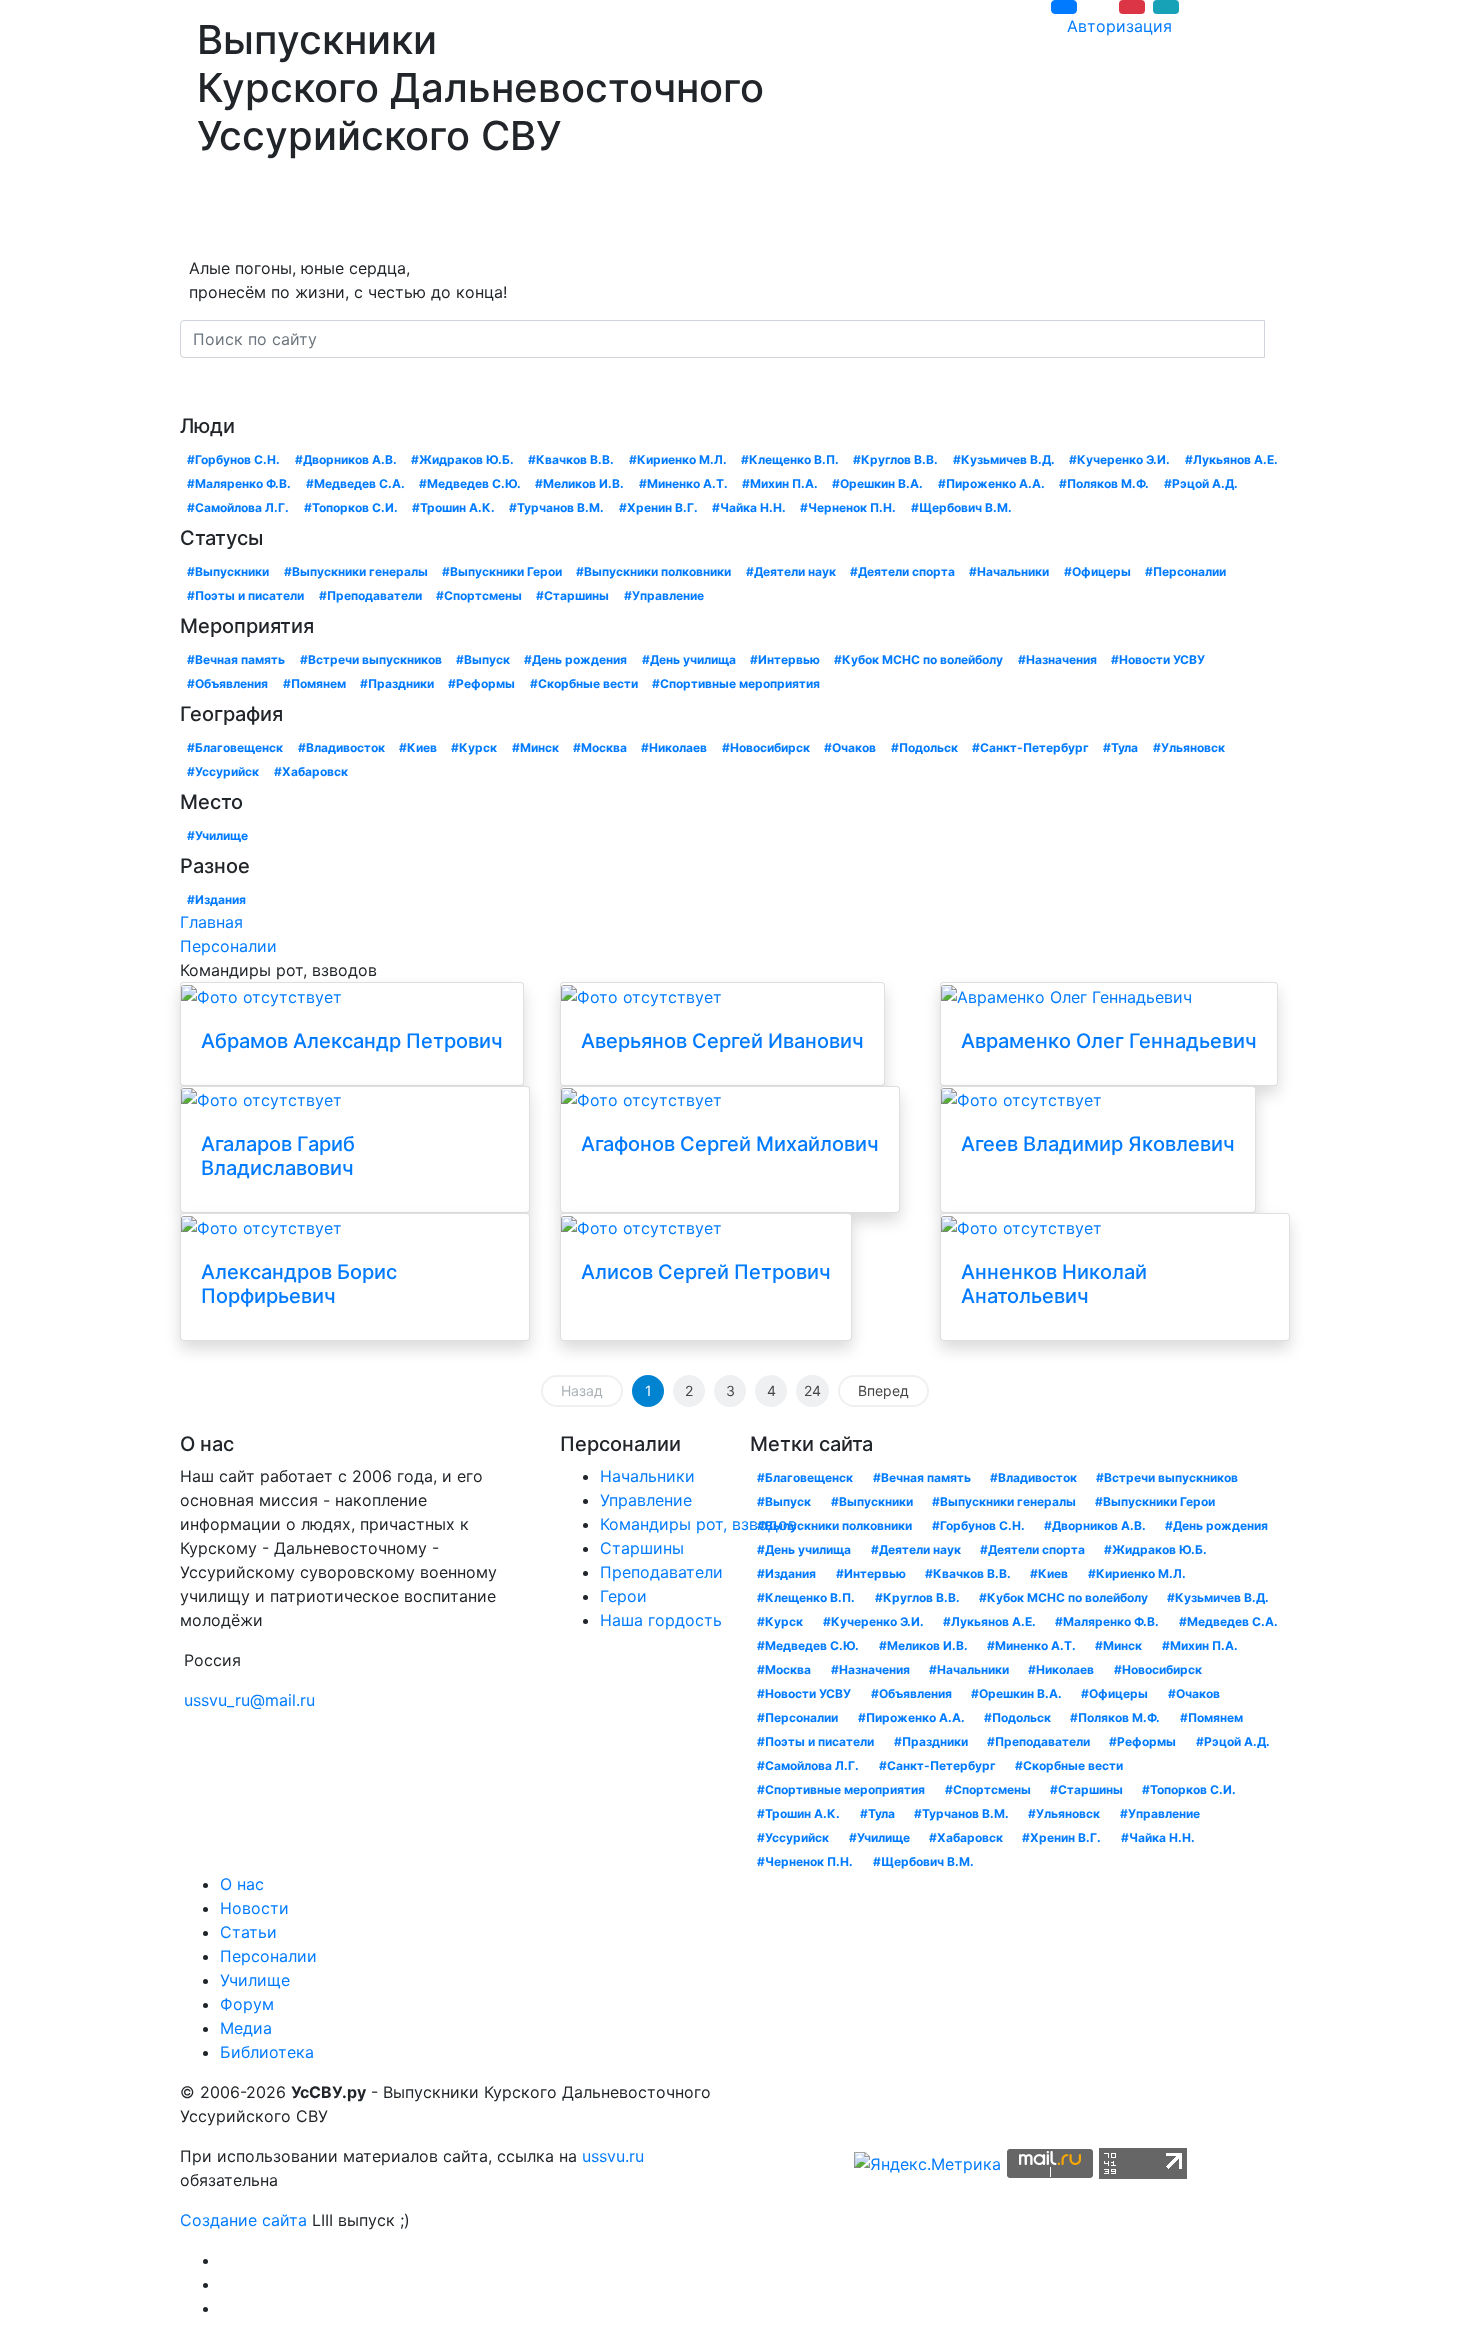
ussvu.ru (613, 2156)
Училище (624, 212)
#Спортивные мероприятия (736, 683)
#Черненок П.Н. (848, 507)
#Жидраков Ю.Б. (462, 459)
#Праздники (397, 683)
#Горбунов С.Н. (233, 459)
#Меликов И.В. (579, 483)
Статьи (398, 212)
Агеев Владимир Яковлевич (1098, 1144)
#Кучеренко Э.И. (1119, 459)
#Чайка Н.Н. (749, 507)
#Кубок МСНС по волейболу (918, 659)
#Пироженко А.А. (991, 483)
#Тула (1120, 747)
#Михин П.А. (780, 483)
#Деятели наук (791, 571)
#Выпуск (483, 659)
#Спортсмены (479, 595)
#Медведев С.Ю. (470, 483)
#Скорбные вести (584, 683)
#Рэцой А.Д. (1201, 483)
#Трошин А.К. (453, 507)
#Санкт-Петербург (1030, 747)
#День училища (689, 659)
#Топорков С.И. (351, 507)
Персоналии (508, 212)
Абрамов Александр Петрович (352, 1041)
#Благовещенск (235, 747)
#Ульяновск (1189, 747)
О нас (212, 212)
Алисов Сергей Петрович (706, 1272)
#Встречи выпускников (371, 659)
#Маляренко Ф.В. (239, 483)
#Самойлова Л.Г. (238, 507)
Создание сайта (243, 2220)
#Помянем (314, 683)
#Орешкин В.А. (877, 483)
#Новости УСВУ (1158, 659)
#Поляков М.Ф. (1104, 483)
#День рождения (575, 659)
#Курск (474, 747)
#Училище (217, 835)
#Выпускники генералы (356, 571)
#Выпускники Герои (502, 571)
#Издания (216, 899)
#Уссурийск (223, 771)
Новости (302, 212)
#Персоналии (1185, 571)
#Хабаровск (311, 771)
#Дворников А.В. (346, 459)
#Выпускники (228, 571)
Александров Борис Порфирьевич (299, 1284)
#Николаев (674, 747)
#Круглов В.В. (895, 459)
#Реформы (481, 683)
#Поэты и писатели (245, 595)
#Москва (600, 747)
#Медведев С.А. (355, 483)
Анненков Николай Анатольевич (1054, 1284)
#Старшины (572, 595)
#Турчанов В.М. (556, 507)
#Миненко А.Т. (683, 483)
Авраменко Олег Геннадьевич (1109, 1041)
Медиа (788, 212)
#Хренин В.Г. (658, 507)
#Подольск (924, 747)
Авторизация (1119, 26)
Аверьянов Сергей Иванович (722, 1041)
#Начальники (1009, 571)
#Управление (664, 595)
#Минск (535, 747)
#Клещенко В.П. (790, 459)
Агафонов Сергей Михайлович (730, 1144)
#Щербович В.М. (961, 507)
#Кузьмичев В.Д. (1004, 459)
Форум (717, 212)
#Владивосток (341, 747)
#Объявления (227, 683)
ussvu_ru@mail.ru (249, 1700)
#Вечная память (236, 659)
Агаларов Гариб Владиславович (278, 1156)
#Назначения (1057, 659)
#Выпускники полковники (653, 571)
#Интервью (785, 659)
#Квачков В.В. (571, 459)
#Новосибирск (766, 747)
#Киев (418, 747)
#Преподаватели (370, 595)
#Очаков (850, 747)
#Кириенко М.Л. (678, 459)
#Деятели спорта (902, 571)
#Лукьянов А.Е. (1231, 459)
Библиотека (894, 212)
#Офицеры (1097, 571)
